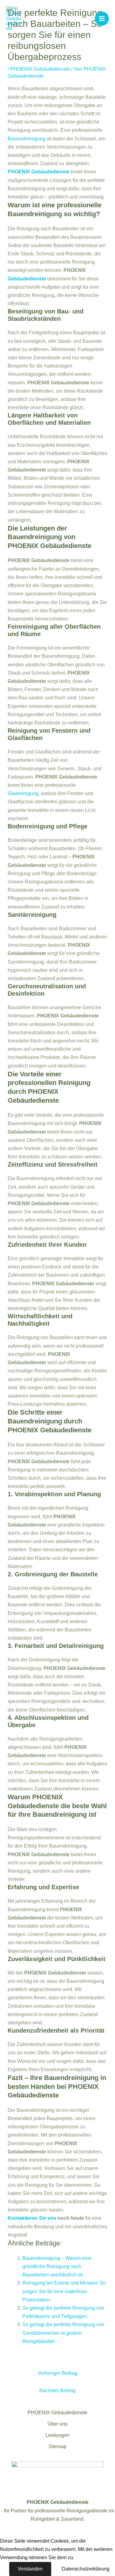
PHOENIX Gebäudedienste (40, 69)
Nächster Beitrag (57, 2391)
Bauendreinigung (27, 139)
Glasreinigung (23, 793)
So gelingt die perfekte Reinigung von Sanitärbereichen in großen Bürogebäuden (63, 2333)
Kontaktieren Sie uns (32, 2218)
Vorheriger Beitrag (57, 2373)
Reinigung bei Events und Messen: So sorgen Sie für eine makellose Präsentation (64, 2291)
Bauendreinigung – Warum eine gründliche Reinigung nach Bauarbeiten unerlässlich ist (57, 2266)
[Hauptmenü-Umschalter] (102, 19)
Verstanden (30, 2569)
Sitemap (57, 2446)
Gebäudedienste (27, 279)
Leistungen (57, 2435)
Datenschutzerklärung (86, 2569)
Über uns (57, 2424)
